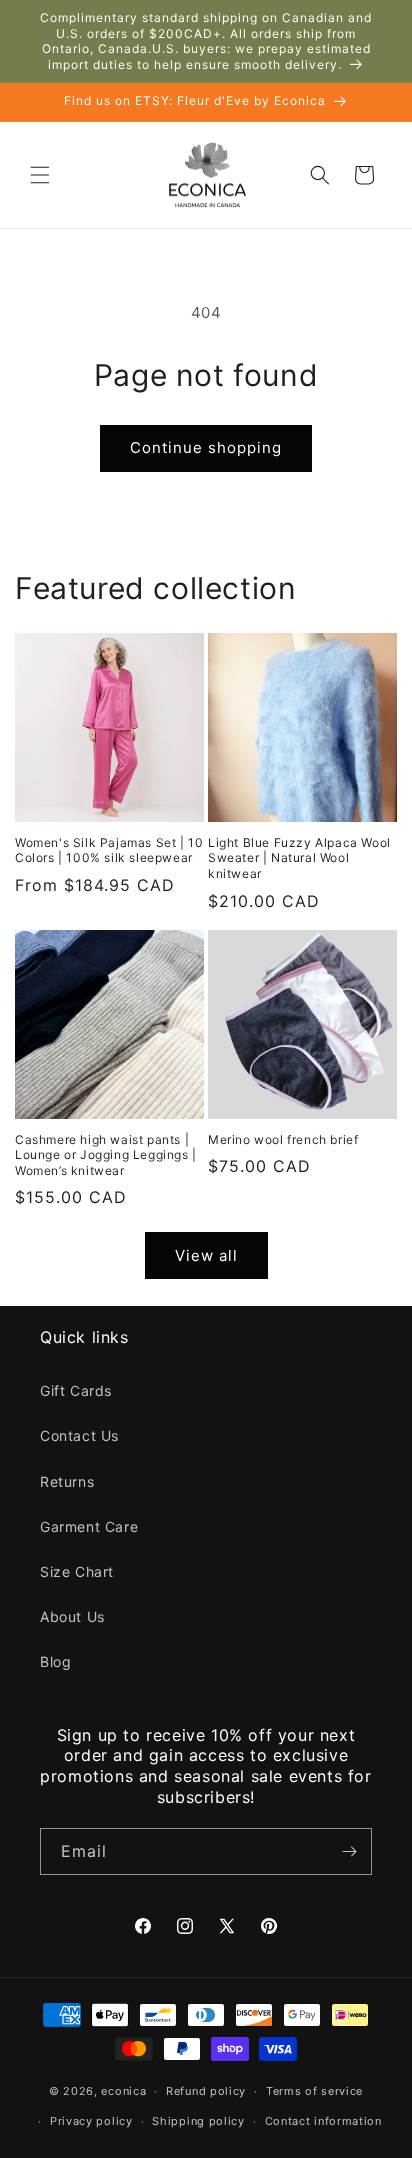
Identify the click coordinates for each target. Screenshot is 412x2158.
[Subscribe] (349, 1851)
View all (206, 1255)
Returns (67, 1481)
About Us (72, 1616)
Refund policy (206, 2091)
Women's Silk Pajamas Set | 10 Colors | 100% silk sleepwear (109, 850)
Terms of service (314, 2091)
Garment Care (89, 1526)
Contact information (323, 2121)
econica (123, 2091)
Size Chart (77, 1571)
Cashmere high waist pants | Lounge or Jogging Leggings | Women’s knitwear (106, 1155)
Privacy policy (91, 2121)
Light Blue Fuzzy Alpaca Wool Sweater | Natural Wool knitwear (299, 858)
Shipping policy (198, 2121)
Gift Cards (76, 1390)
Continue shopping (206, 447)
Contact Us (79, 1435)
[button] (40, 175)
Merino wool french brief (283, 1139)
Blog (55, 1661)
